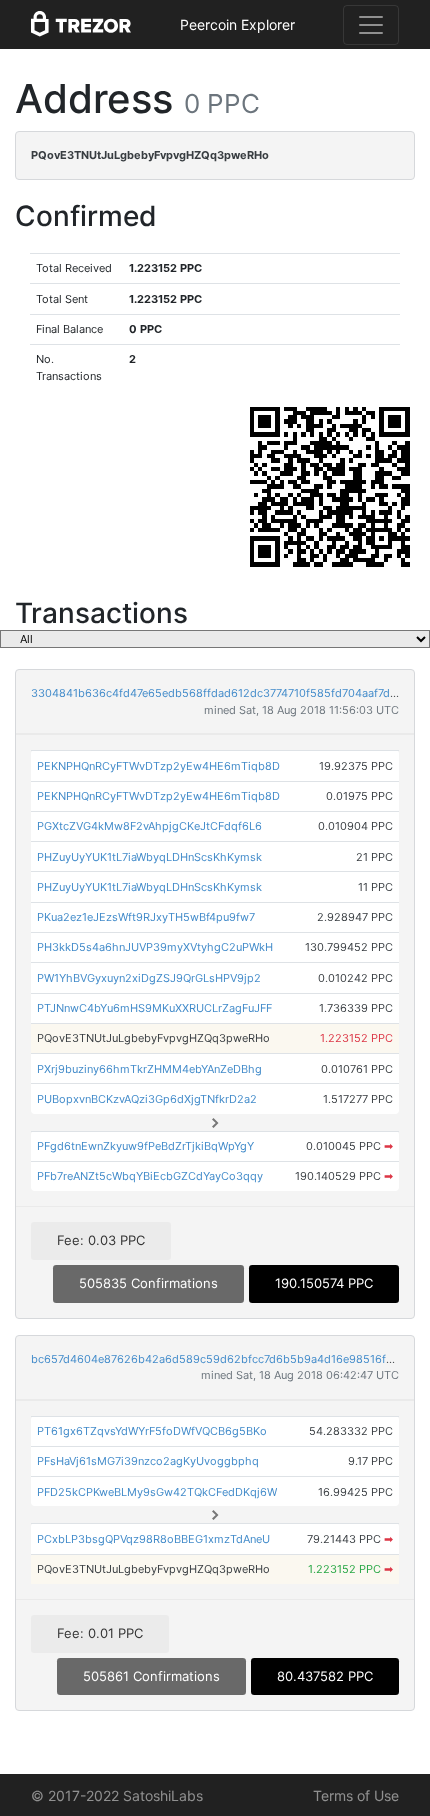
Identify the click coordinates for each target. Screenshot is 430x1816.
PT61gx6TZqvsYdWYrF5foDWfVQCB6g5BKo (152, 1431)
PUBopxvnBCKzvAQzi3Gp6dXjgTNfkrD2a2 (147, 1099)
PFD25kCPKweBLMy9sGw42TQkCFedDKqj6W (157, 1492)
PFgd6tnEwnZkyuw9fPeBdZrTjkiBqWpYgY (145, 1146)
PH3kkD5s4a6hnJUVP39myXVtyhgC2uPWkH (155, 947)
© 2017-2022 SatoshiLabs (117, 1795)
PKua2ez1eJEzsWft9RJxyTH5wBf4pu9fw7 (146, 917)
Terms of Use (356, 1795)
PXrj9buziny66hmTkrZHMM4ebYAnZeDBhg (149, 1069)
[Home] (81, 25)
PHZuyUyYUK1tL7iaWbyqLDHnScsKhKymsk (149, 857)
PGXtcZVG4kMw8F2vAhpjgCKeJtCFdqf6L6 (149, 826)
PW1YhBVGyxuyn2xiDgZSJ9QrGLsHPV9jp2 (149, 978)
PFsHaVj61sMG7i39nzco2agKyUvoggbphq (148, 1461)
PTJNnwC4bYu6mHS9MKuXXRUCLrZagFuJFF (154, 1008)
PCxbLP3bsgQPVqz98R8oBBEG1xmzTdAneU (153, 1539)
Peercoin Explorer (237, 24)
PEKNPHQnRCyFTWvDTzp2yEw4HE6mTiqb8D (158, 766)
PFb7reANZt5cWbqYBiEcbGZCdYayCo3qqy (150, 1176)
